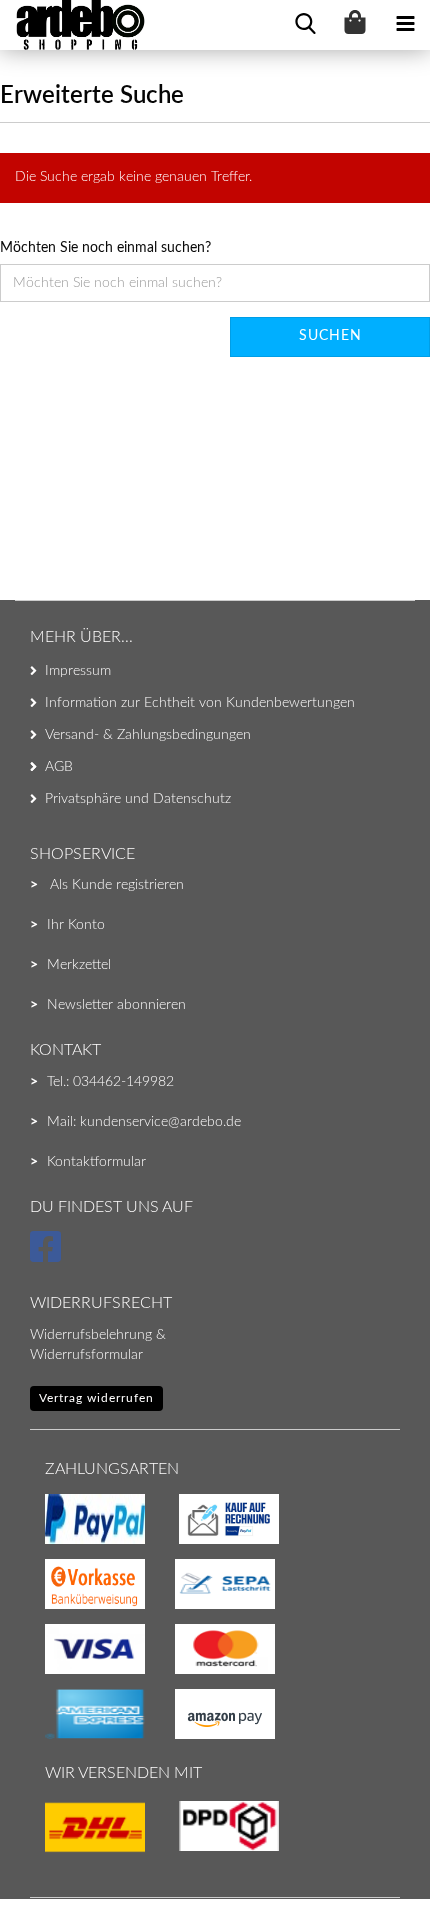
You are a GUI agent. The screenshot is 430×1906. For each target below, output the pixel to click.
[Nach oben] (55, 1851)
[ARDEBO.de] (73, 25)
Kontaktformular (96, 1162)
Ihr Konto (76, 925)
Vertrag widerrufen (96, 1398)
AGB (59, 767)
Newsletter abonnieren (116, 1005)
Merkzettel (79, 965)
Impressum (78, 671)
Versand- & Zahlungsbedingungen (148, 735)
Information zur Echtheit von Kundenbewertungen (200, 703)
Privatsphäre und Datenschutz (138, 799)
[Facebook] (48, 1256)
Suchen (330, 336)
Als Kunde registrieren (117, 885)
